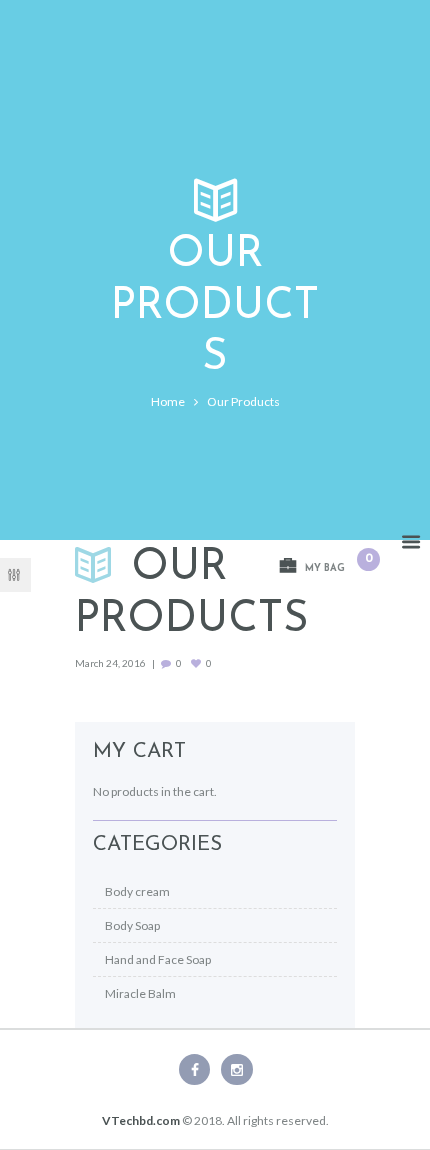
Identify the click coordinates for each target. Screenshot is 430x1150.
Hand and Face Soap (158, 959)
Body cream (137, 891)
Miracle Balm (140, 993)
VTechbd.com (141, 1120)
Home (168, 401)
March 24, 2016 (110, 663)
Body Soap (132, 925)
